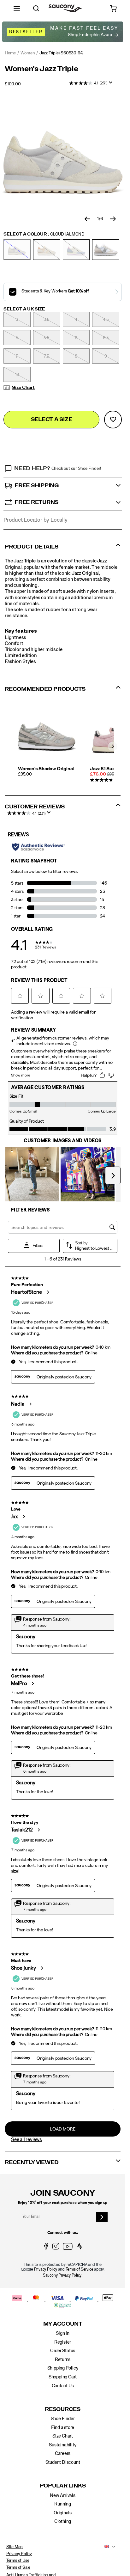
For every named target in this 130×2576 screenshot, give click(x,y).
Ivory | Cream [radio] (47, 250)
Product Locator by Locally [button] (35, 520)
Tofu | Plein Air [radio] (76, 250)
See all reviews (27, 2139)
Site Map (15, 2547)
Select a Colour (44, 234)
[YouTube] (68, 2248)
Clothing (63, 2521)
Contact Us (63, 2386)
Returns (63, 2360)
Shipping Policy (63, 2368)
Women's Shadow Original (46, 769)
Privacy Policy (46, 2269)
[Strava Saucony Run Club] (80, 2248)
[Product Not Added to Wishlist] (113, 420)
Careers (63, 2453)
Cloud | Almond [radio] (17, 250)
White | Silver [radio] (106, 250)
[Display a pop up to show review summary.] (112, 84)
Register (63, 2342)
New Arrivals (62, 2496)
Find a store (63, 2428)
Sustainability (62, 2445)
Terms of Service (80, 2269)
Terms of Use (18, 2561)
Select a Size (52, 419)
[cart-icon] (113, 8)
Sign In (63, 2333)
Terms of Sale (18, 2567)
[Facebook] (46, 2248)
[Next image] (113, 219)
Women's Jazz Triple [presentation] (41, 69)
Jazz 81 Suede (105, 769)
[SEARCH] (36, 8)
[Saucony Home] (65, 8)
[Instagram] (56, 2248)
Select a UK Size (24, 309)
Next (113, 746)
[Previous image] (87, 219)
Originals (63, 2513)
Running (63, 2504)
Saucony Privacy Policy (62, 2275)
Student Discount (63, 2462)
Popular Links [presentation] (63, 2486)
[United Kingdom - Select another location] (105, 2547)
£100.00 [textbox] (13, 84)
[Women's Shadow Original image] (47, 737)
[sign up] (102, 2217)
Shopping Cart (63, 2377)
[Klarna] (18, 2299)
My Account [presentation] (63, 2324)
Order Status (63, 2351)
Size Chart (23, 388)
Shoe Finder (63, 2419)
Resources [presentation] (63, 2409)
